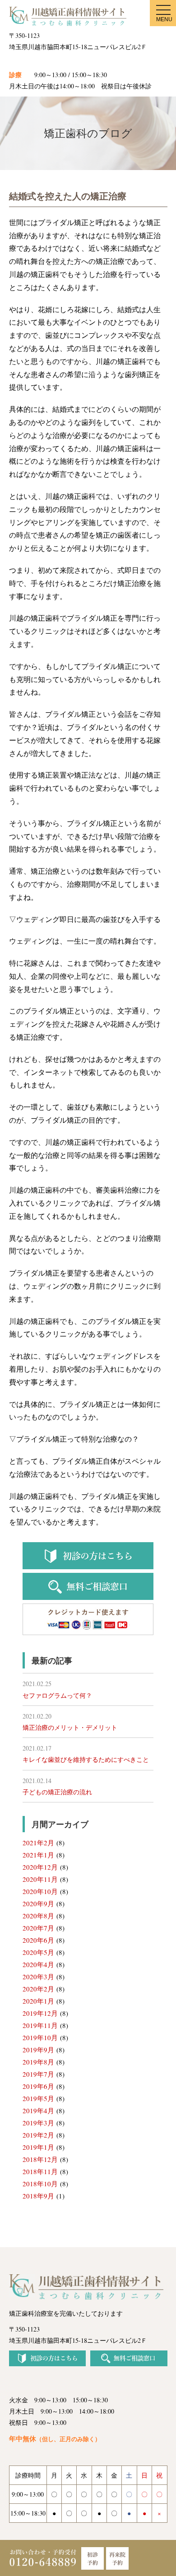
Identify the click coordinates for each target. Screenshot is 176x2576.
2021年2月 (38, 1843)
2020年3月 (38, 1977)
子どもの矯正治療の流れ (57, 1792)
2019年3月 (38, 2123)
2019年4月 (38, 2111)
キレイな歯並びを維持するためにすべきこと (86, 1759)
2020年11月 (40, 1879)
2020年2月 (38, 1989)
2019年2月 (38, 2135)
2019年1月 (38, 2147)
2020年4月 (38, 1964)
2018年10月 (40, 2184)
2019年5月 (38, 2098)
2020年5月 (38, 1952)
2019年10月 (40, 2037)
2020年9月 (38, 1903)
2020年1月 (38, 2001)
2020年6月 (38, 1940)
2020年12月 (40, 1867)
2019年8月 (38, 2062)
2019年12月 (40, 2013)
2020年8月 (38, 1916)
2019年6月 (38, 2086)
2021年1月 (38, 1855)
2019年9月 (38, 2050)
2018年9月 (38, 2196)
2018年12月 (40, 2159)
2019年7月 (38, 2074)
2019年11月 (40, 2025)
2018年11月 (40, 2171)
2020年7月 (38, 1928)
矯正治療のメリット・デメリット (70, 1727)
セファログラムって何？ (57, 1695)
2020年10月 (40, 1891)
